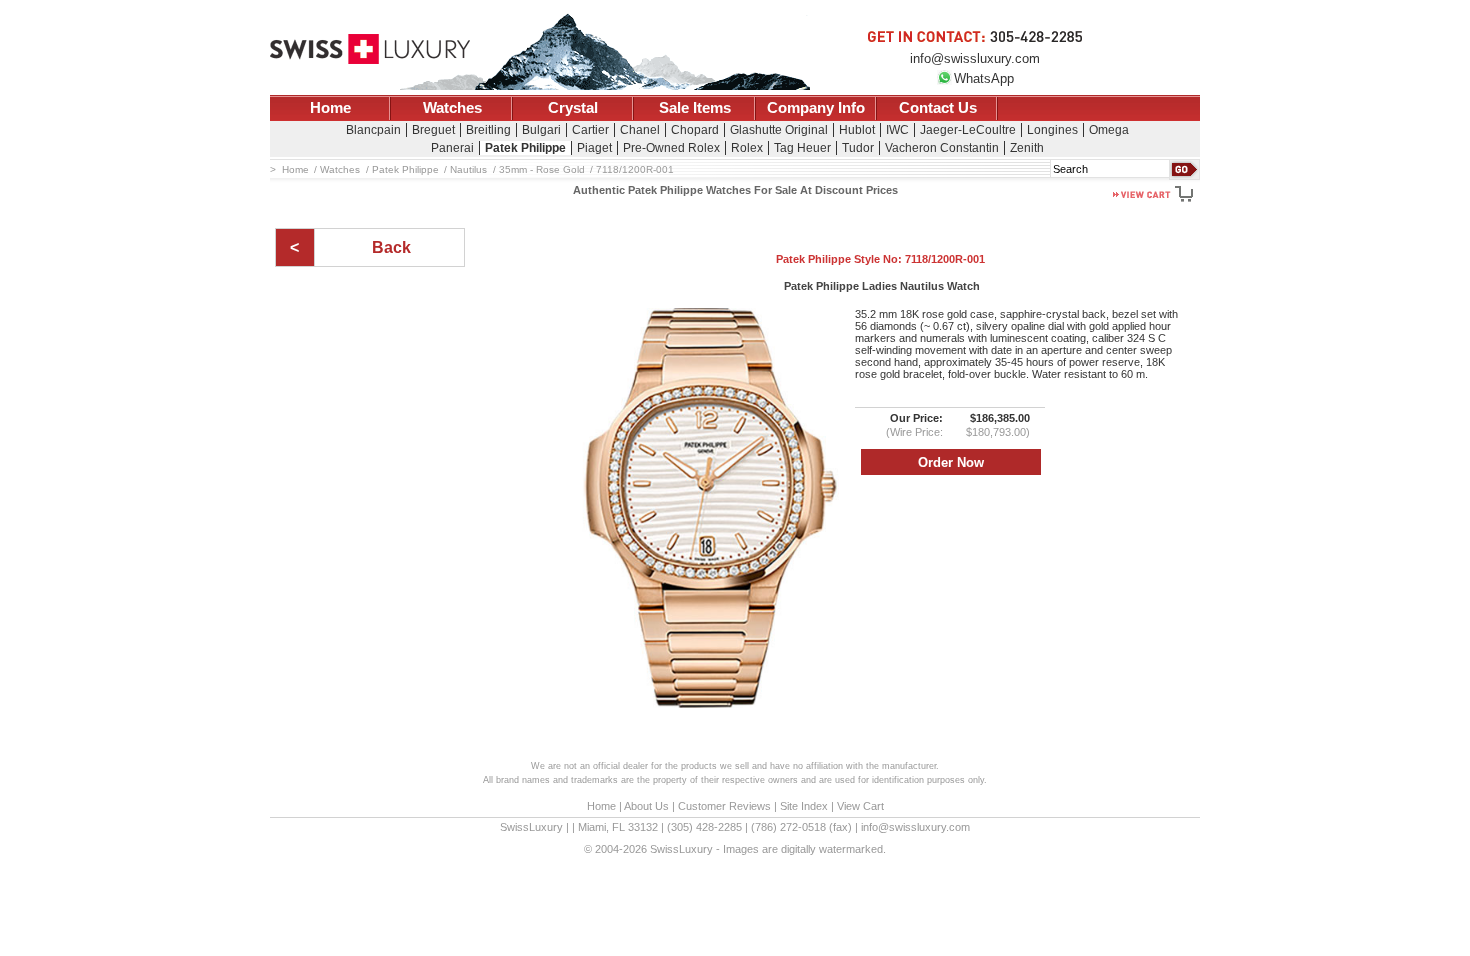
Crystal (573, 108)
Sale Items (695, 108)
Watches (452, 108)
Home (330, 108)
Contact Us (938, 108)
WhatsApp (984, 78)
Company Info (816, 108)
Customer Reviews (724, 806)
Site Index (804, 806)
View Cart (860, 806)
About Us (646, 806)
